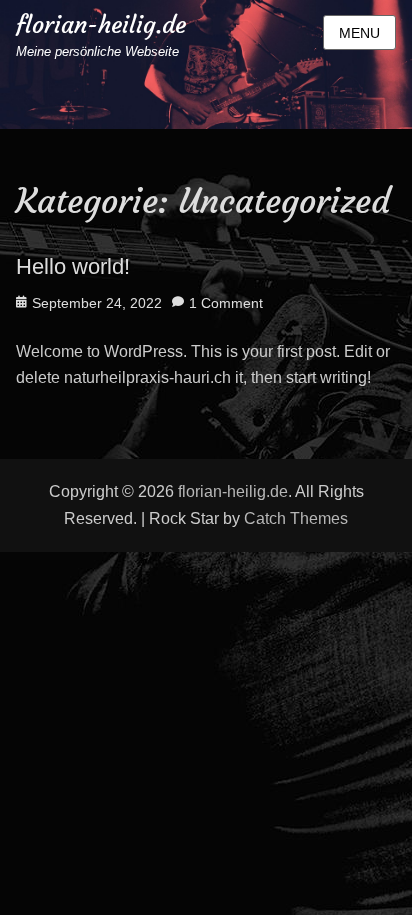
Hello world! (73, 266)
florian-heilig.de (101, 25)
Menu (359, 33)
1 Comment (226, 303)
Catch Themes (296, 518)
